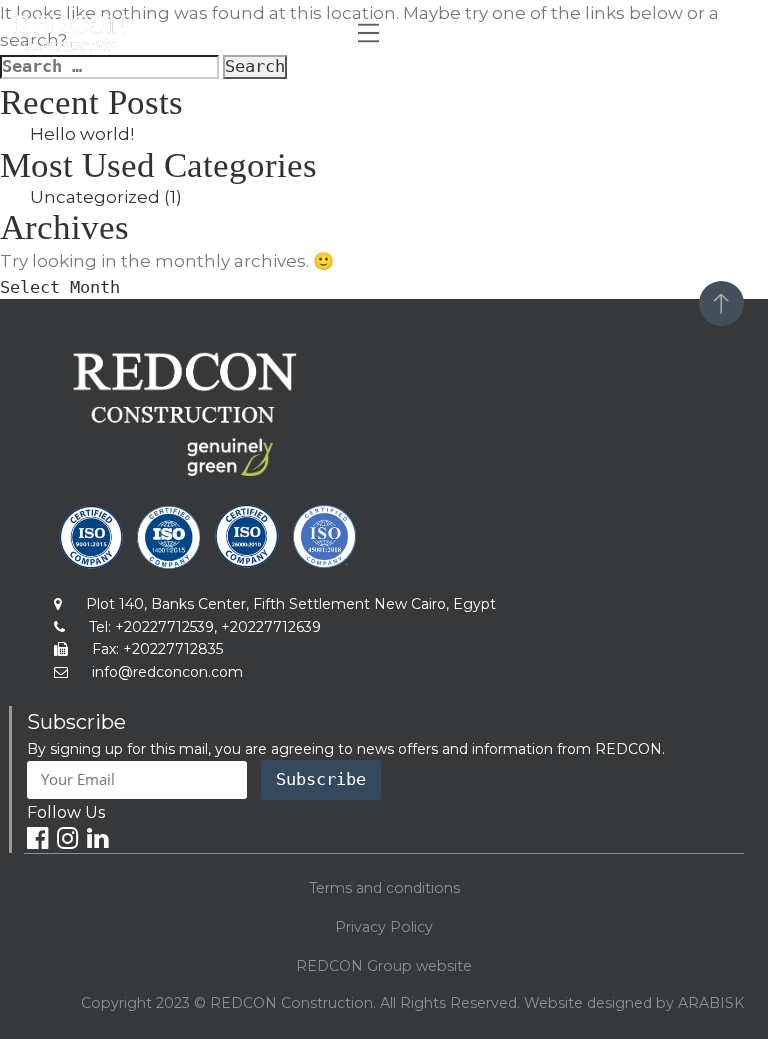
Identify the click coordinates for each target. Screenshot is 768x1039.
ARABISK (711, 1003)
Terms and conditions (384, 888)
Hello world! (82, 134)
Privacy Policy (384, 927)
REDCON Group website (384, 966)
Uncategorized (95, 197)
